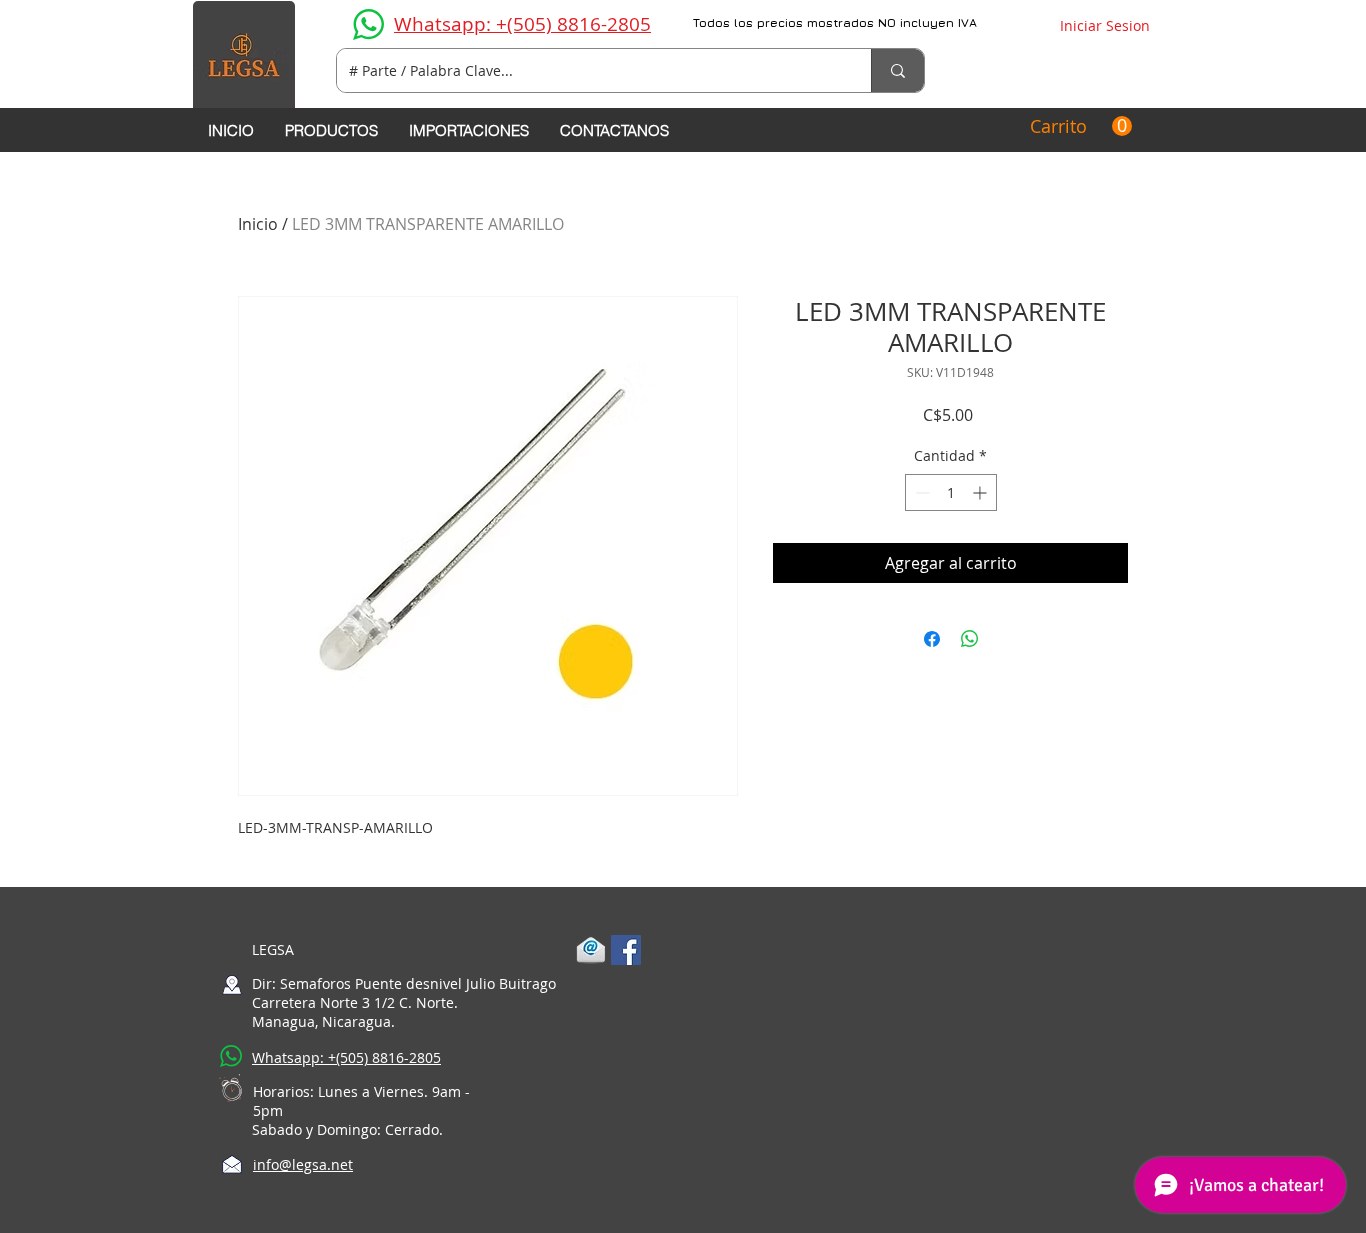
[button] (1081, 126)
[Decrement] (920, 492)
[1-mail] (591, 950)
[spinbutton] (951, 492)
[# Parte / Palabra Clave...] (897, 70)
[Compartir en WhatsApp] (970, 639)
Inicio (258, 224)
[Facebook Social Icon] (626, 950)
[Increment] (981, 492)
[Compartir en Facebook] (932, 639)
